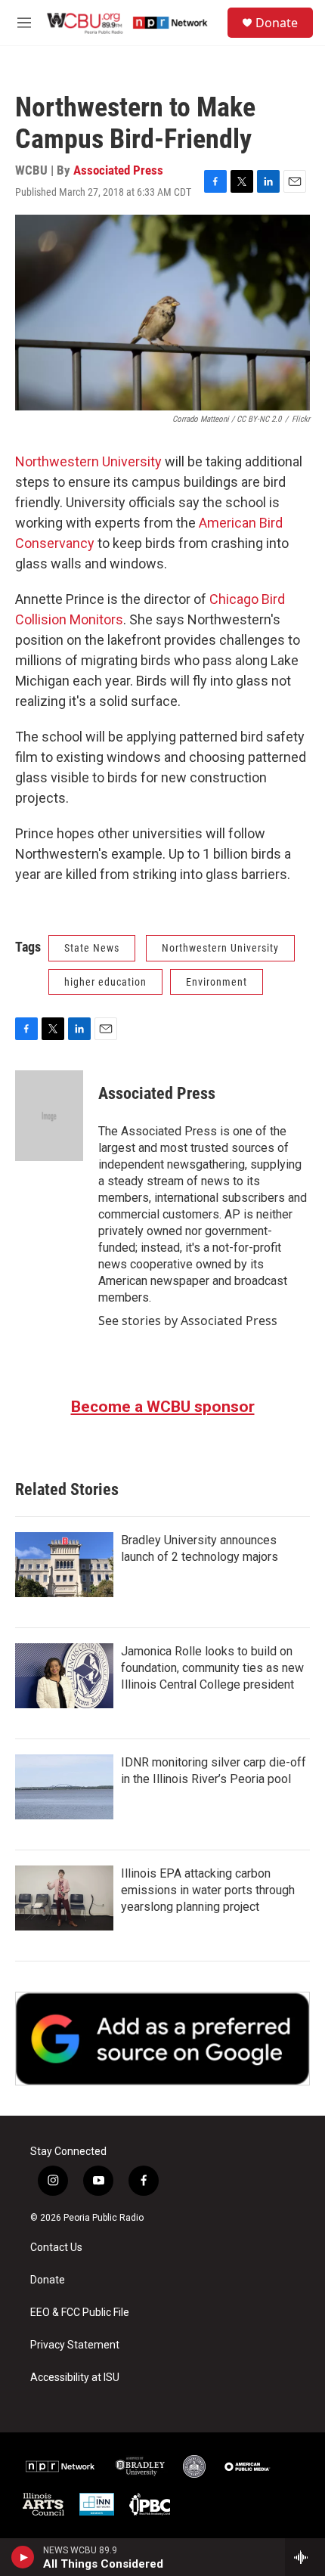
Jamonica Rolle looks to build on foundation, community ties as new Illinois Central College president (212, 1668)
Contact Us (56, 2248)
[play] (23, 2557)
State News (92, 948)
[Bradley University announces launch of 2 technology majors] (64, 1565)
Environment (217, 982)
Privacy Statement (75, 2345)
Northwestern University (88, 461)
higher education (105, 982)
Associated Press (118, 170)
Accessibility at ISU (75, 2378)
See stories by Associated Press (188, 1321)
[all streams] (305, 2557)
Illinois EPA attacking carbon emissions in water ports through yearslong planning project (208, 1890)
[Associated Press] (49, 1116)
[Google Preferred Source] (162, 2039)
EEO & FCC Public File (80, 2313)
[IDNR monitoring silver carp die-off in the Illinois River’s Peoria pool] (64, 1787)
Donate (277, 23)
